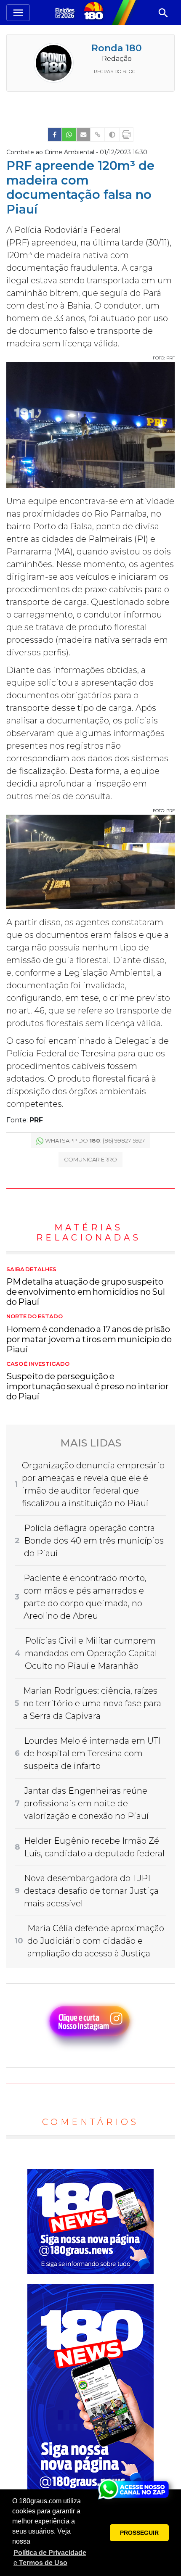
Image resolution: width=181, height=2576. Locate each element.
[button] (51, 2558)
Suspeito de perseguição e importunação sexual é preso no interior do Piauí (88, 1381)
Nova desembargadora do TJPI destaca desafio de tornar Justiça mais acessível (91, 1891)
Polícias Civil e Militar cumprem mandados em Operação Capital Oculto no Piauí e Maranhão (91, 1653)
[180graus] (66, 12)
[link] (55, 135)
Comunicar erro (90, 1159)
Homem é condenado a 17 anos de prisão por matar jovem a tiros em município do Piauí (89, 1334)
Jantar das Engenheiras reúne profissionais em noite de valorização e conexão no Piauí (86, 1803)
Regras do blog (115, 71)
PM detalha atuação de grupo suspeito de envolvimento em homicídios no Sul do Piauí (86, 1287)
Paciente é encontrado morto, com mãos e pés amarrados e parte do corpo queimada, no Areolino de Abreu (85, 1597)
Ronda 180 (117, 48)
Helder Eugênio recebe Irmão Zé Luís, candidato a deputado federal (94, 1847)
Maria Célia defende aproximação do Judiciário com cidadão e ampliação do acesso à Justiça (96, 1941)
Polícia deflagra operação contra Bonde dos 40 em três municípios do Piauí (94, 1541)
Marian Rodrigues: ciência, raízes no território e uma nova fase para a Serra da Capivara (92, 1703)
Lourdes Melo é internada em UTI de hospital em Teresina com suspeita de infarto (92, 1753)
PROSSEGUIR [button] (139, 2533)
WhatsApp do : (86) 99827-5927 (95, 1140)
